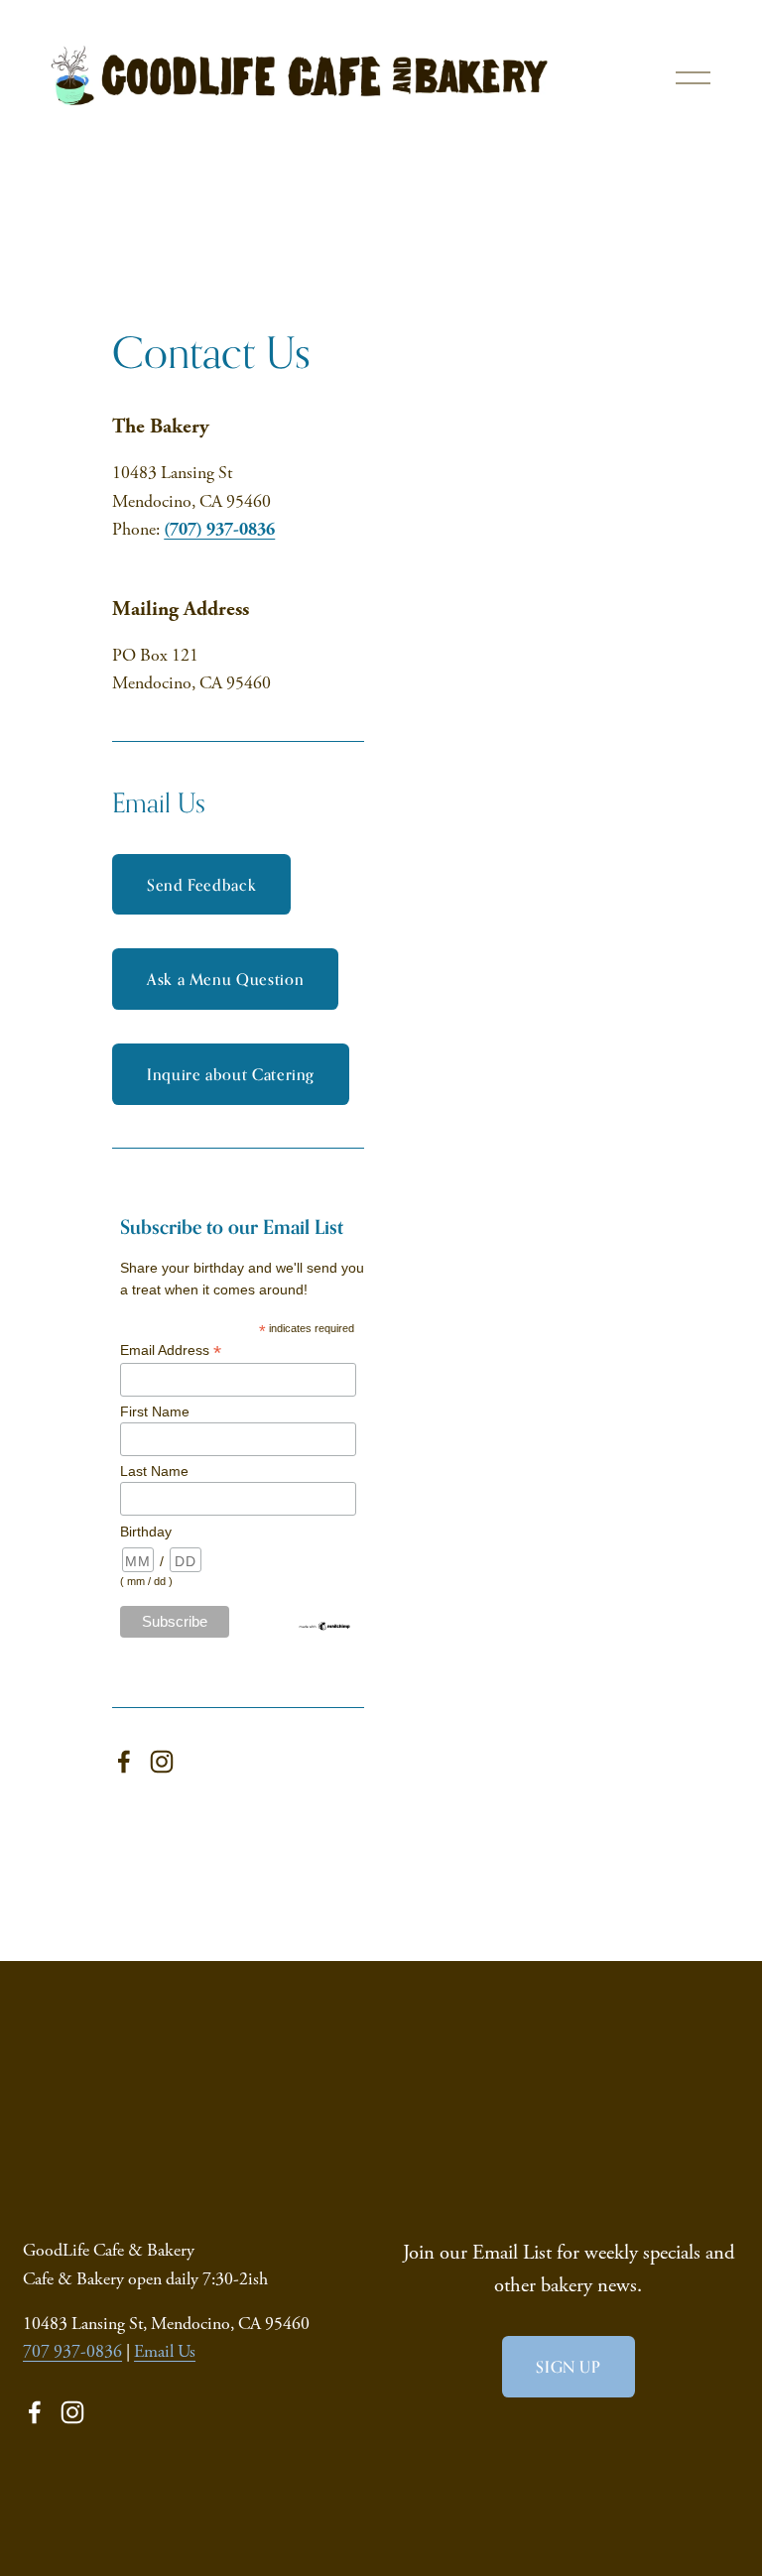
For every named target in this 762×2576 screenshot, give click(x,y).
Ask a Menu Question (225, 979)
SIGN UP (568, 2367)
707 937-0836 (72, 2352)
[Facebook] (124, 1762)
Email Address (171, 1350)
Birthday (146, 1532)
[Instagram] (162, 1762)
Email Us (165, 2352)
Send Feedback (201, 885)
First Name (155, 1411)
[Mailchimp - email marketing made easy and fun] (325, 1627)
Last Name (154, 1471)
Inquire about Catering (231, 1074)
